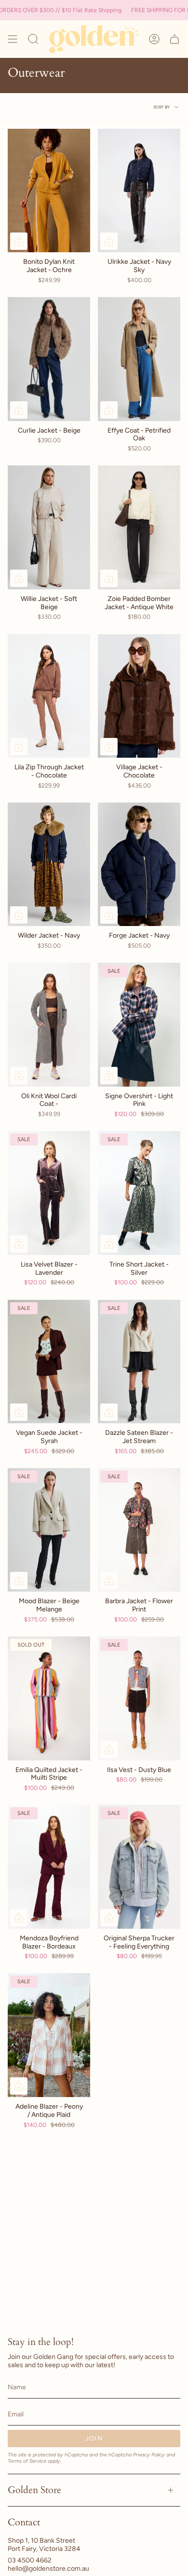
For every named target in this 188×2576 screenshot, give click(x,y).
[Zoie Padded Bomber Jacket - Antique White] (139, 527)
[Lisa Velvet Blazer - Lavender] (49, 1193)
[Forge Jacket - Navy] (139, 865)
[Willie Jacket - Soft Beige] (49, 527)
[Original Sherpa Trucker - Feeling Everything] (139, 1867)
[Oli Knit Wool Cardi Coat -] (49, 1025)
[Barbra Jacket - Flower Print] (139, 1530)
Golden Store (34, 2490)
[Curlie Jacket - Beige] (49, 359)
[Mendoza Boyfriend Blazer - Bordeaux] (49, 1867)
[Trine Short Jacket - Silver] (139, 1193)
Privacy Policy (149, 2455)
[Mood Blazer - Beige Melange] (49, 1530)
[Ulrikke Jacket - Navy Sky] (139, 191)
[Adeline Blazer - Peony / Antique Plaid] (49, 2035)
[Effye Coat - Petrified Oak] (139, 359)
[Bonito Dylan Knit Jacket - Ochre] (49, 191)
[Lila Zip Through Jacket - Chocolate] (49, 696)
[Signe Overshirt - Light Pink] (139, 1025)
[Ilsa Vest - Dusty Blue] (139, 1698)
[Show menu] (13, 39)
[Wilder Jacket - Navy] (49, 865)
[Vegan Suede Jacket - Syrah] (49, 1362)
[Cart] (175, 39)
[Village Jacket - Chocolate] (139, 696)
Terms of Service (27, 2461)
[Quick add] (19, 241)
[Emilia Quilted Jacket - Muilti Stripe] (49, 1698)
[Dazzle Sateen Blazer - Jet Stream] (139, 1362)
